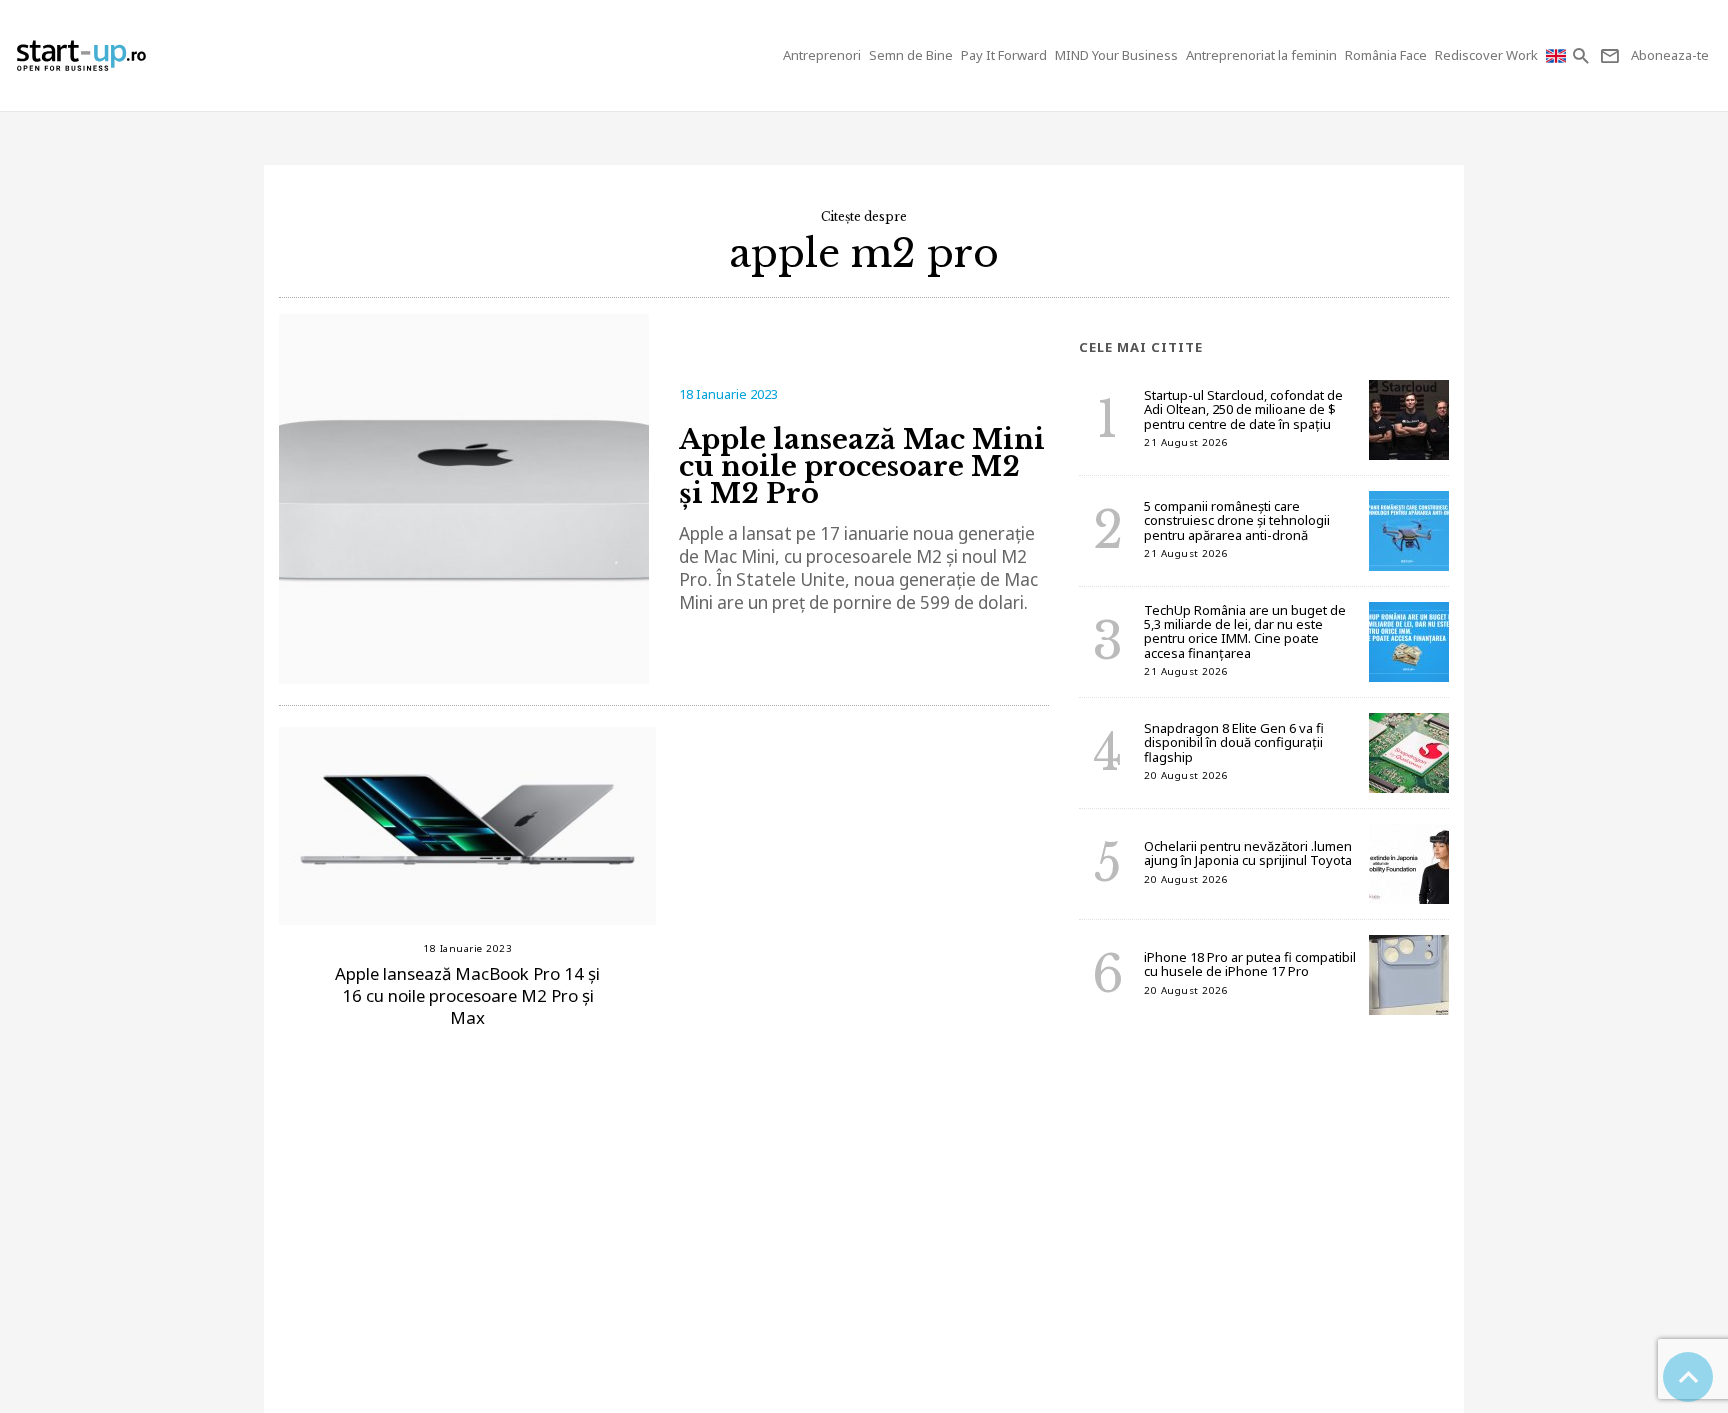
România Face (1386, 55)
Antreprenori (822, 55)
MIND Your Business (1116, 55)
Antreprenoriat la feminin (1261, 55)
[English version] (1558, 55)
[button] (1582, 55)
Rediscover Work (1486, 55)
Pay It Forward (1004, 55)
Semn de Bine (911, 55)
